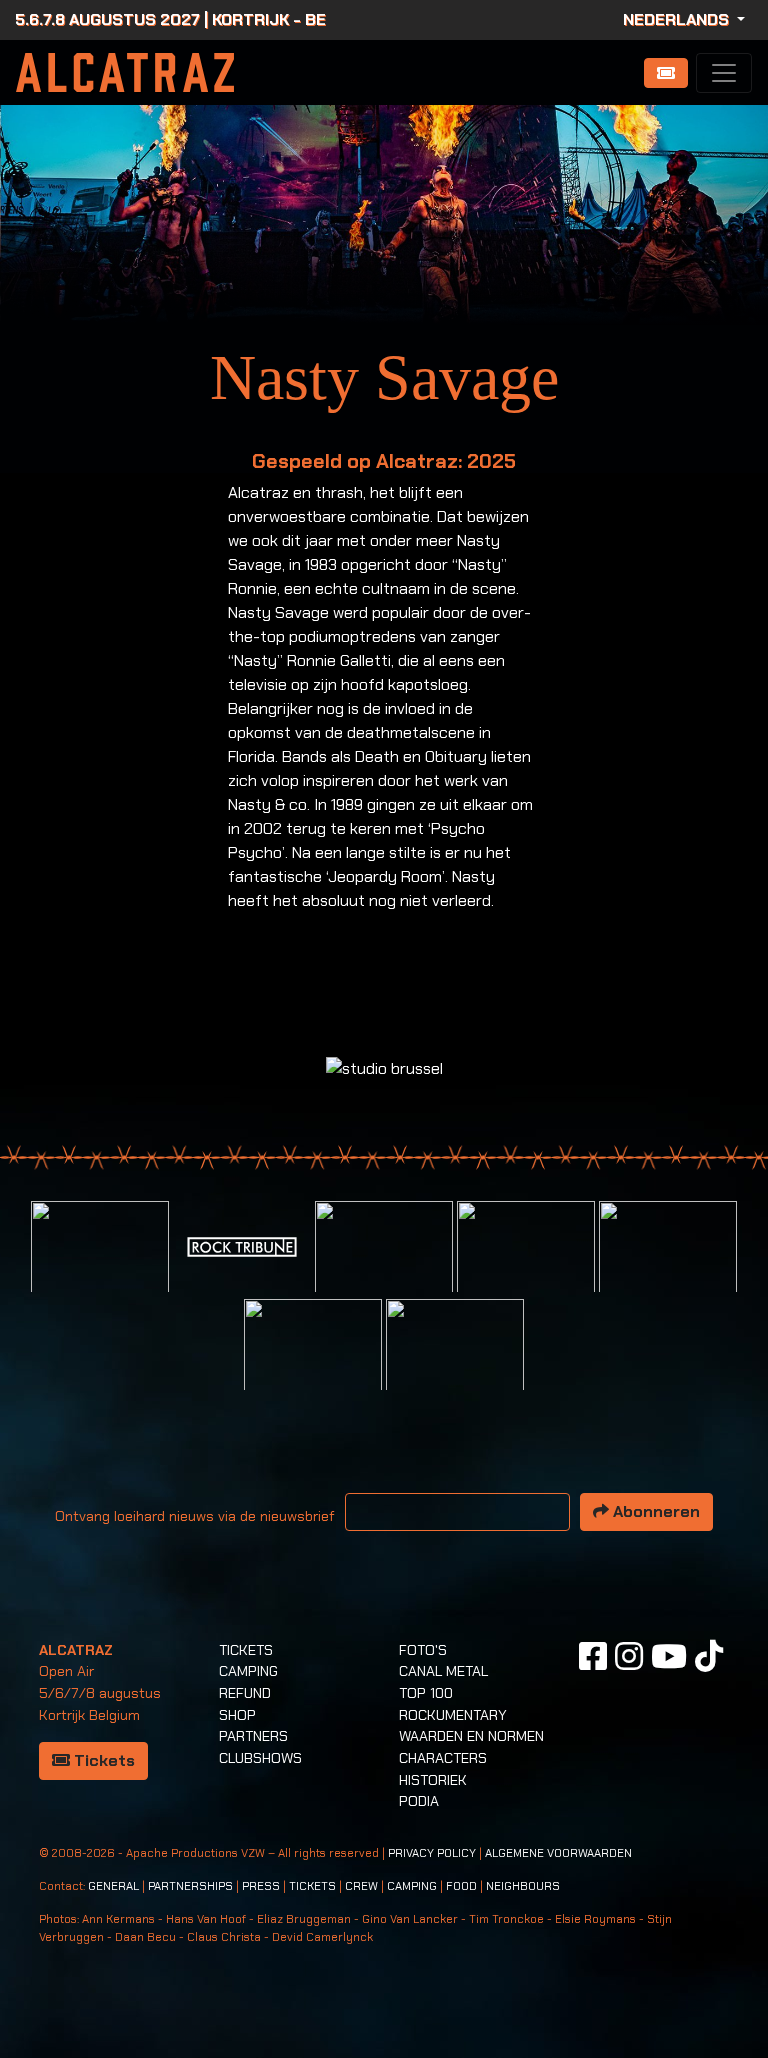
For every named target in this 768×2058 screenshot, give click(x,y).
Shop (237, 1715)
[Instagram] (629, 1657)
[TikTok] (709, 1657)
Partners (253, 1736)
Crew (361, 1886)
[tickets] (666, 73)
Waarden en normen (471, 1736)
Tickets (102, 1760)
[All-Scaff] (384, 1268)
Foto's (423, 1650)
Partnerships (190, 1886)
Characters (443, 1758)
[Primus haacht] (668, 1268)
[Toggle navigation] (724, 73)
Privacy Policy (432, 1853)
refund (245, 1693)
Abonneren (654, 1511)
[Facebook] (593, 1657)
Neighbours (523, 1886)
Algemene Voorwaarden (558, 1853)
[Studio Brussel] (526, 1268)
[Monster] (455, 1366)
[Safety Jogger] (100, 1268)
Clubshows (260, 1758)
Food (461, 1886)
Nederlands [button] (678, 19)
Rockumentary (453, 1715)
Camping (248, 1671)
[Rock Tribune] (242, 1245)
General (113, 1886)
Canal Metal (443, 1671)
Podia (419, 1801)
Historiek (433, 1780)
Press (261, 1886)
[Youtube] (669, 1657)
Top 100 (426, 1693)
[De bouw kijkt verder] (313, 1366)
